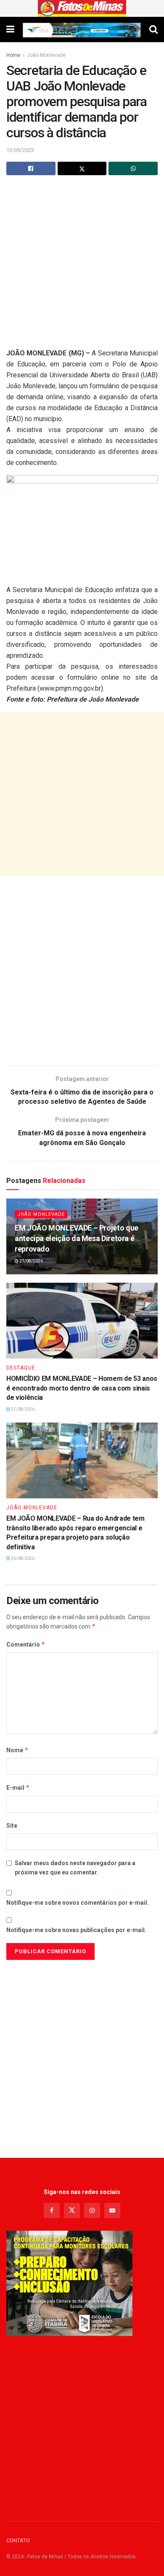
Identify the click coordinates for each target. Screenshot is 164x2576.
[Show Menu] (10, 29)
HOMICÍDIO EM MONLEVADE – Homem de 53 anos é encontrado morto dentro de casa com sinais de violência (82, 1388)
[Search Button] (153, 29)
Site (12, 1826)
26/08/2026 (22, 1558)
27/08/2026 (31, 1261)
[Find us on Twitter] (72, 2210)
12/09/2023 (20, 150)
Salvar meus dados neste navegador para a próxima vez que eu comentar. (75, 1868)
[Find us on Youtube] (112, 2210)
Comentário (26, 1644)
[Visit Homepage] (82, 8)
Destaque (21, 1368)
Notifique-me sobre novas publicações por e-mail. (76, 1930)
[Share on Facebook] (31, 168)
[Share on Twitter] (82, 168)
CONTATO (18, 2540)
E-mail (18, 1787)
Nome (17, 1750)
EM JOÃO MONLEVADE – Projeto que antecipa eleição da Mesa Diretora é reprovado (77, 1238)
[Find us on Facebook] (52, 2210)
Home (13, 55)
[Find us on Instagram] (92, 2210)
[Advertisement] (82, 266)
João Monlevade (46, 55)
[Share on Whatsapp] (133, 168)
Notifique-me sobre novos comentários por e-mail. (78, 1903)
